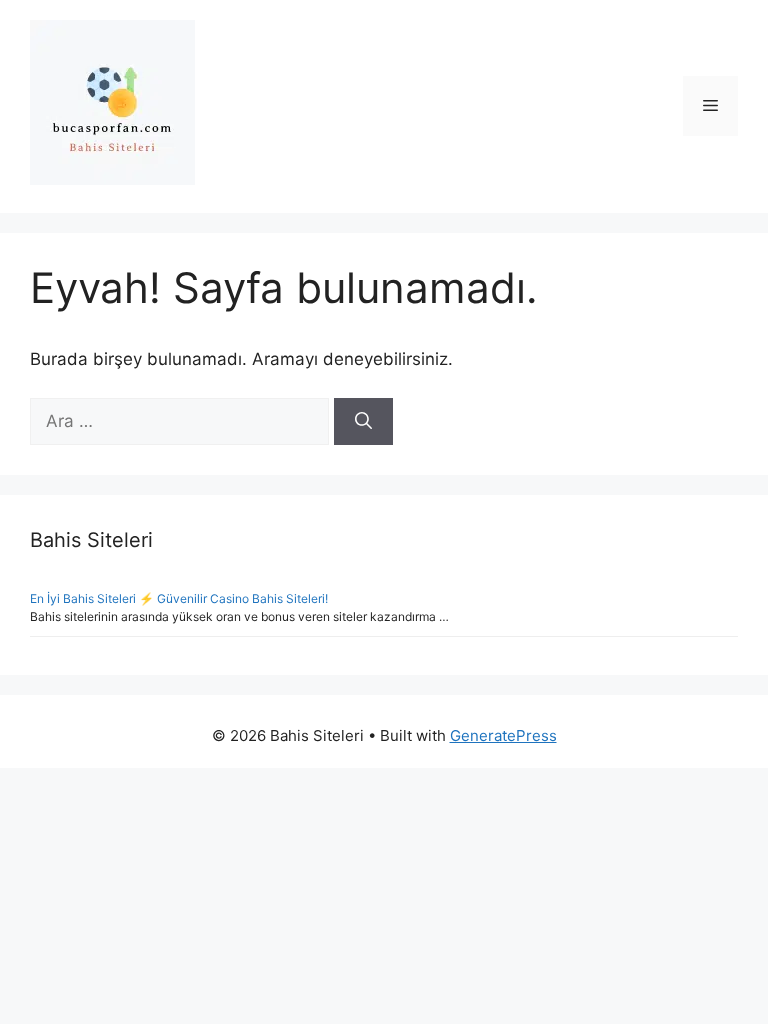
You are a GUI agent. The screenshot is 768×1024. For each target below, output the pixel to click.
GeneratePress (503, 735)
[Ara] (363, 422)
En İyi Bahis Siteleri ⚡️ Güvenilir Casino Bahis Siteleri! (179, 598)
